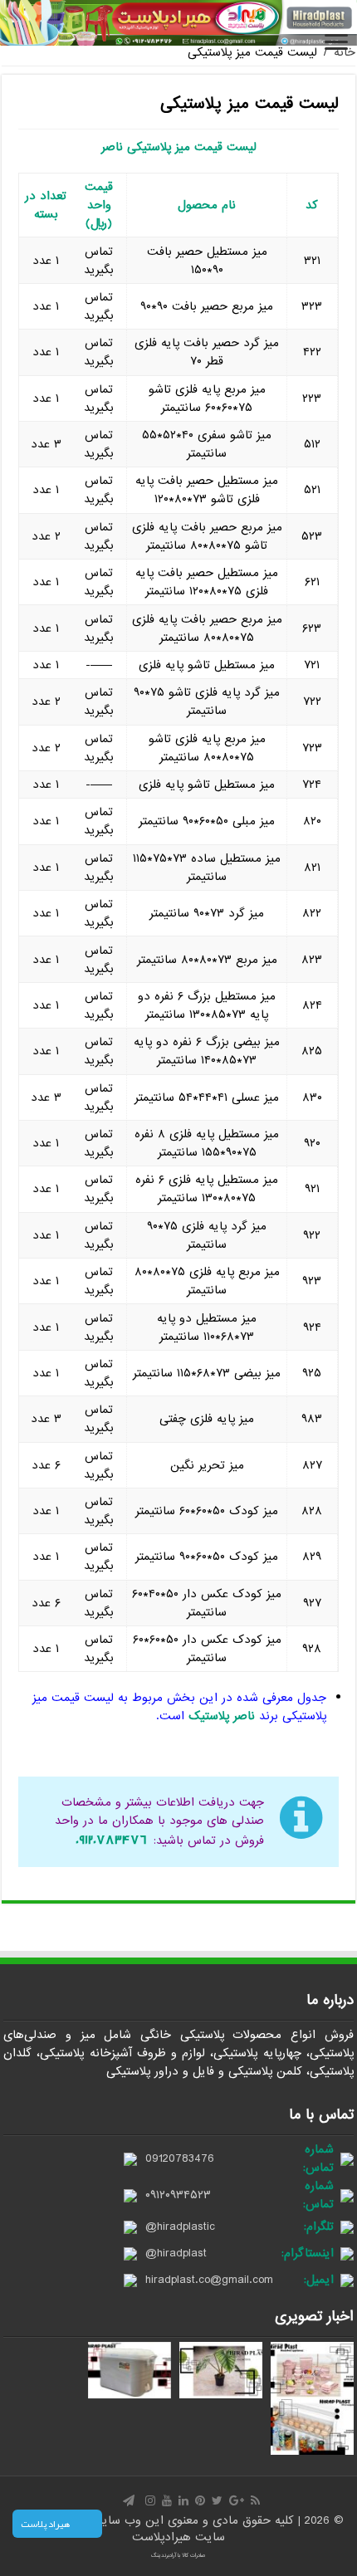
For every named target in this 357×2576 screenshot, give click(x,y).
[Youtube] (167, 2500)
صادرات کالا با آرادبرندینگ (178, 2555)
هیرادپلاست (164, 2537)
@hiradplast (176, 2253)
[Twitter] (217, 2500)
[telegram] (129, 2500)
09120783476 (180, 2158)
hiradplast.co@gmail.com (209, 2280)
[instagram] (150, 2500)
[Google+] (237, 2500)
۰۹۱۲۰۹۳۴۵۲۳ (178, 2195)
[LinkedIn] (183, 2500)
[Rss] (255, 2500)
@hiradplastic (180, 2227)
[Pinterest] (200, 2500)
